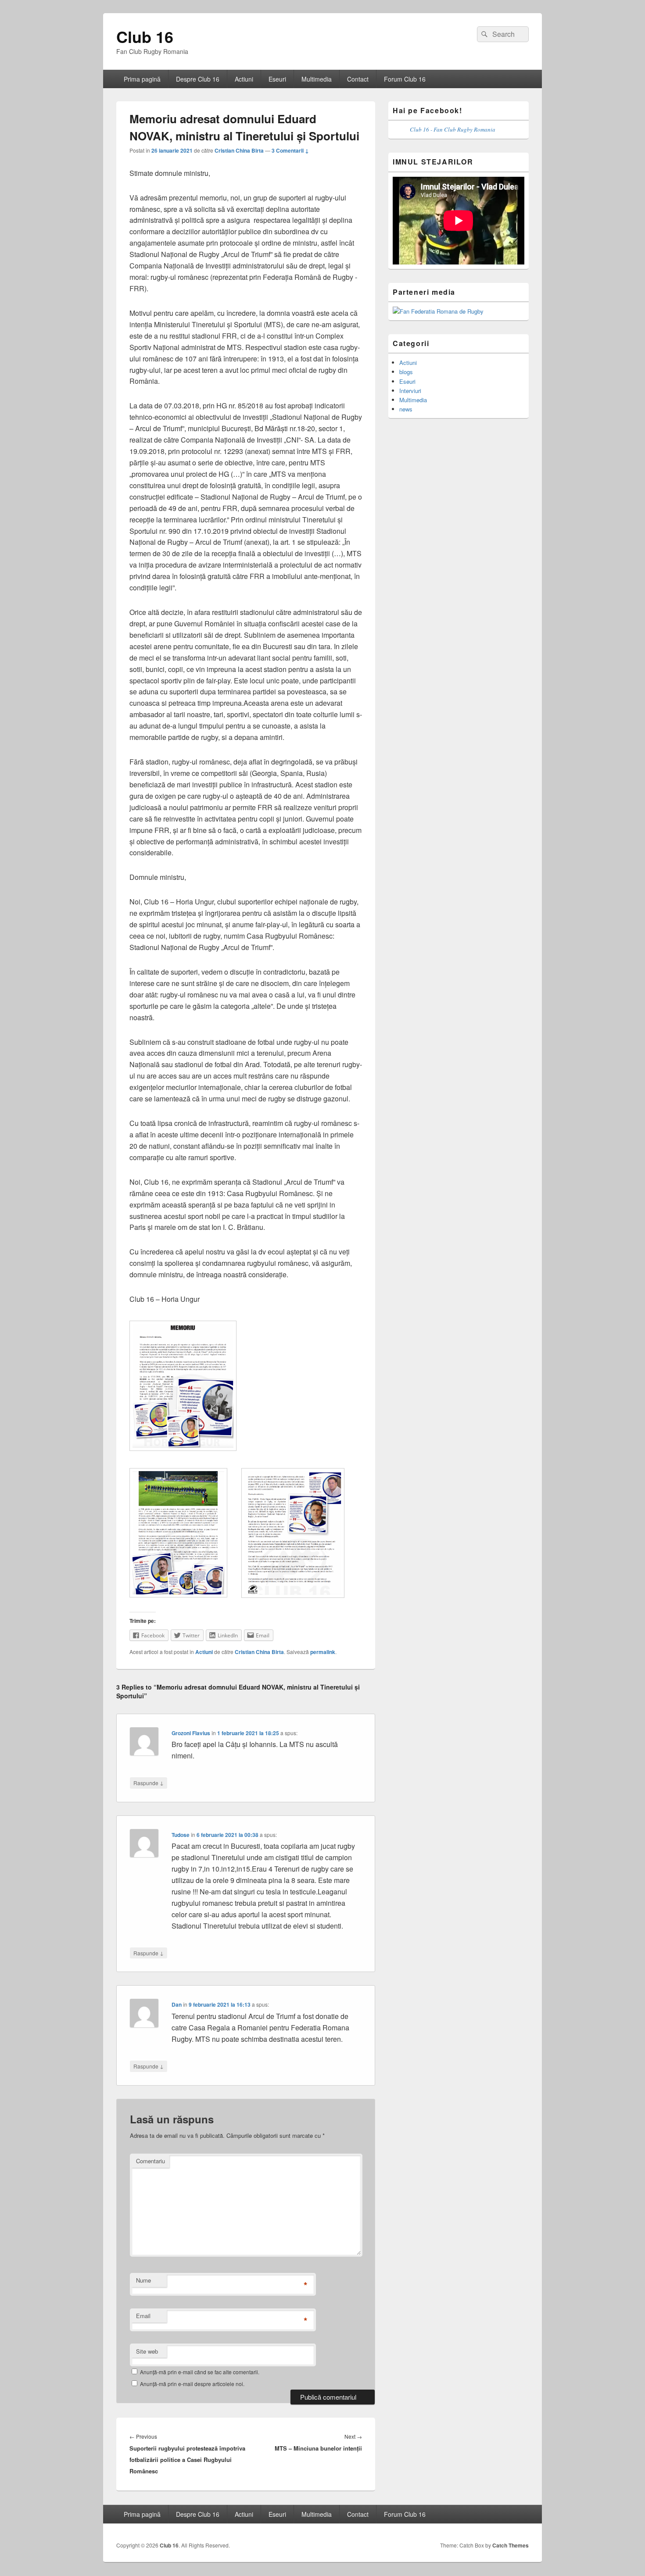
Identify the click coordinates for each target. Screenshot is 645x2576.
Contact (358, 79)
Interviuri (410, 391)
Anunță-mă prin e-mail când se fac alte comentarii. (200, 2372)
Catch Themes (511, 2545)
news (406, 409)
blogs (406, 372)
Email (143, 2316)
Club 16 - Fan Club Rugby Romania (453, 129)
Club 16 (145, 36)
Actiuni (244, 79)
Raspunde (149, 1783)
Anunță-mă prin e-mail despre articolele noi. (192, 2384)
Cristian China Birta (239, 150)
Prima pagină (142, 79)
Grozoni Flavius (191, 1733)
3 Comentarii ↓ (290, 150)
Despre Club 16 (198, 79)
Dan (177, 2004)
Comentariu (150, 2161)
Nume (143, 2280)
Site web (147, 2351)
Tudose (181, 1835)
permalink (323, 1652)
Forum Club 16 (405, 79)
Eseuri (277, 79)
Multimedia (317, 79)
